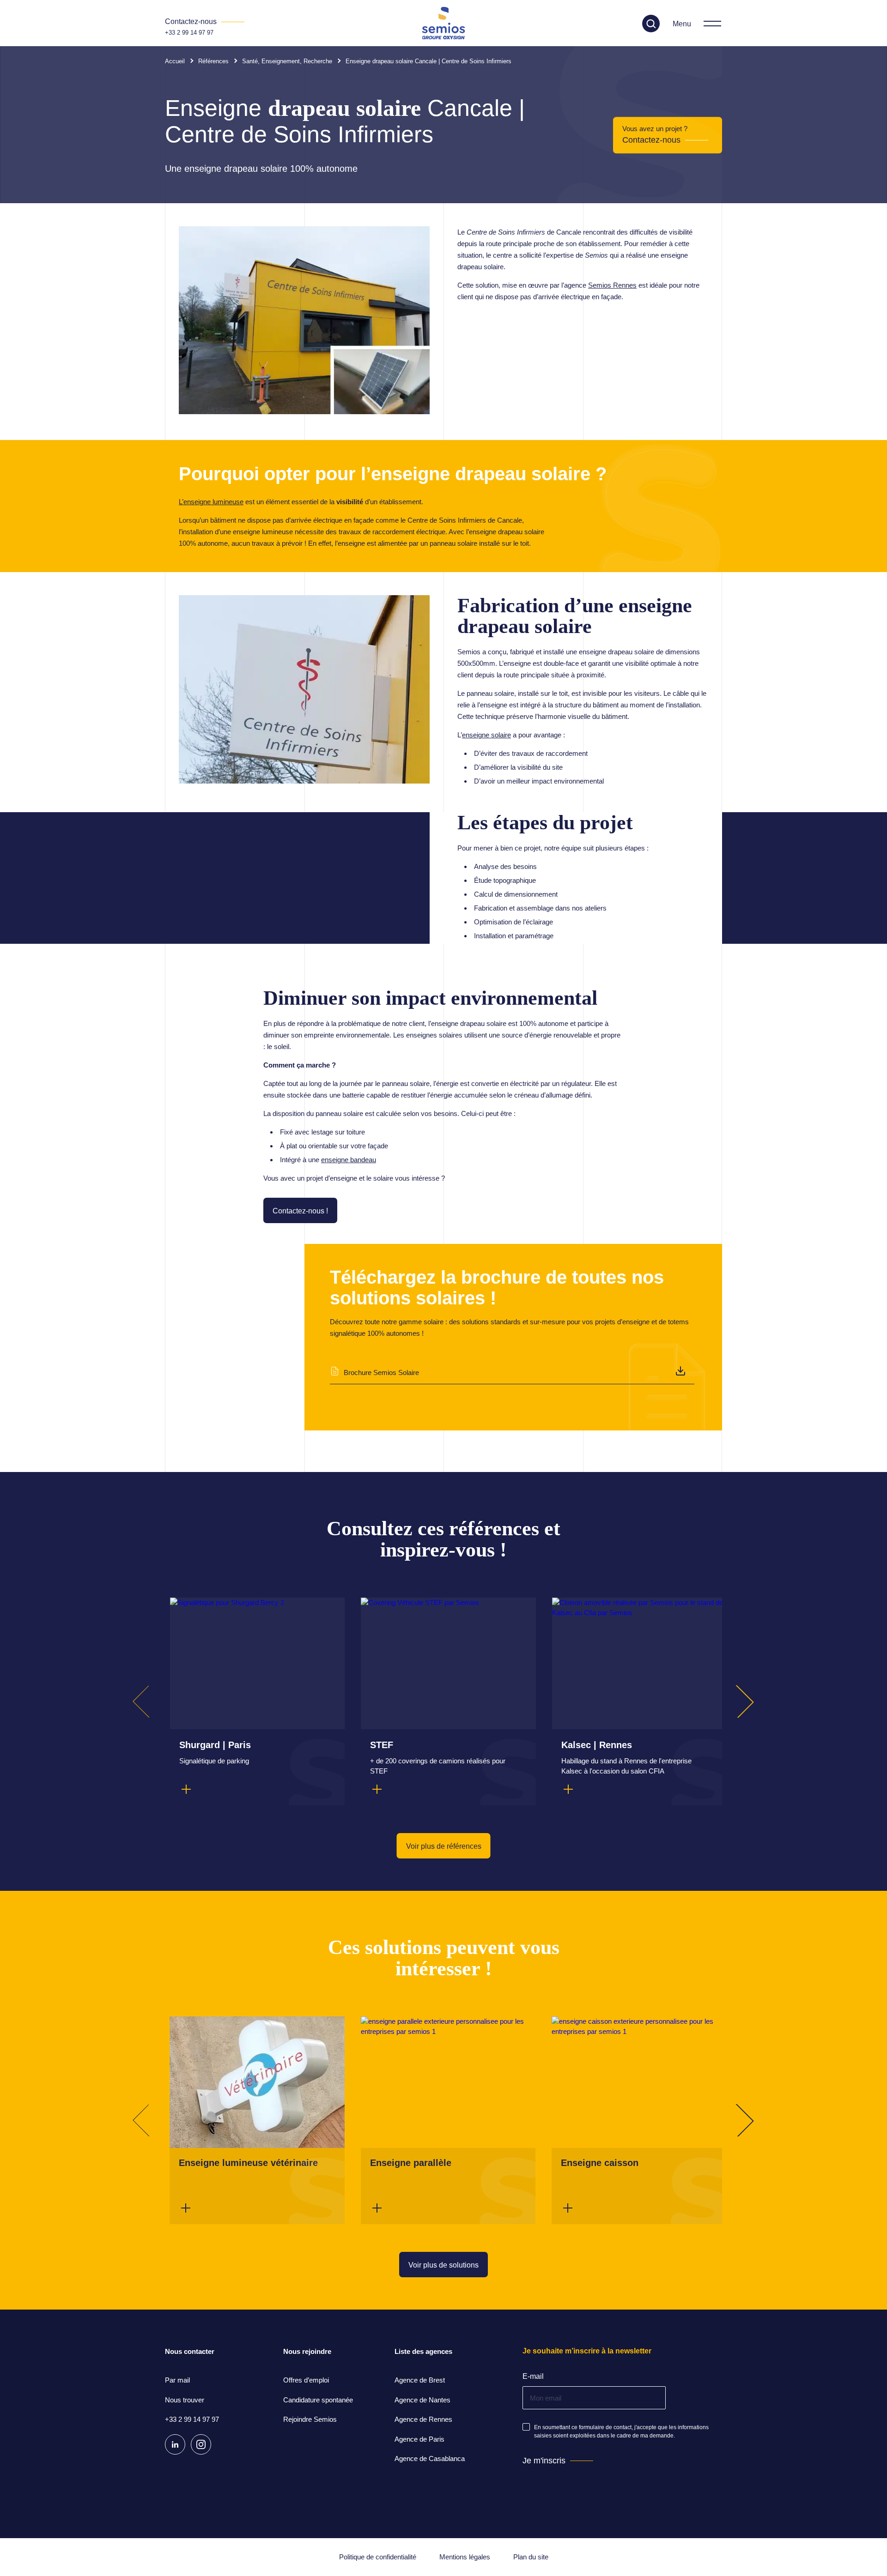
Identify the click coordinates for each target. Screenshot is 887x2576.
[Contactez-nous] (205, 22)
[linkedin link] (175, 2444)
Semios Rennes (612, 285)
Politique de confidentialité (378, 2557)
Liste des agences (423, 2351)
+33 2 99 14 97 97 (189, 33)
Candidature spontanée (318, 2400)
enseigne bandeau (349, 1160)
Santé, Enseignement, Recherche (287, 61)
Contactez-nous (651, 140)
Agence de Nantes (422, 2400)
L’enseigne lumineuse (211, 502)
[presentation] (149, 1701)
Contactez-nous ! (300, 1211)
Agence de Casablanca (430, 2458)
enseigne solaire (486, 735)
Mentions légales (465, 2557)
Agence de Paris (419, 2439)
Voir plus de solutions (443, 2265)
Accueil (175, 61)
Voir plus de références (444, 1846)
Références (213, 61)
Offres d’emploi (306, 2380)
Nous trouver (185, 2400)
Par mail (177, 2380)
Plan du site (531, 2557)
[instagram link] (201, 2444)
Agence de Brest (420, 2380)
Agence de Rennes (423, 2419)
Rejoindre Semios (310, 2419)
